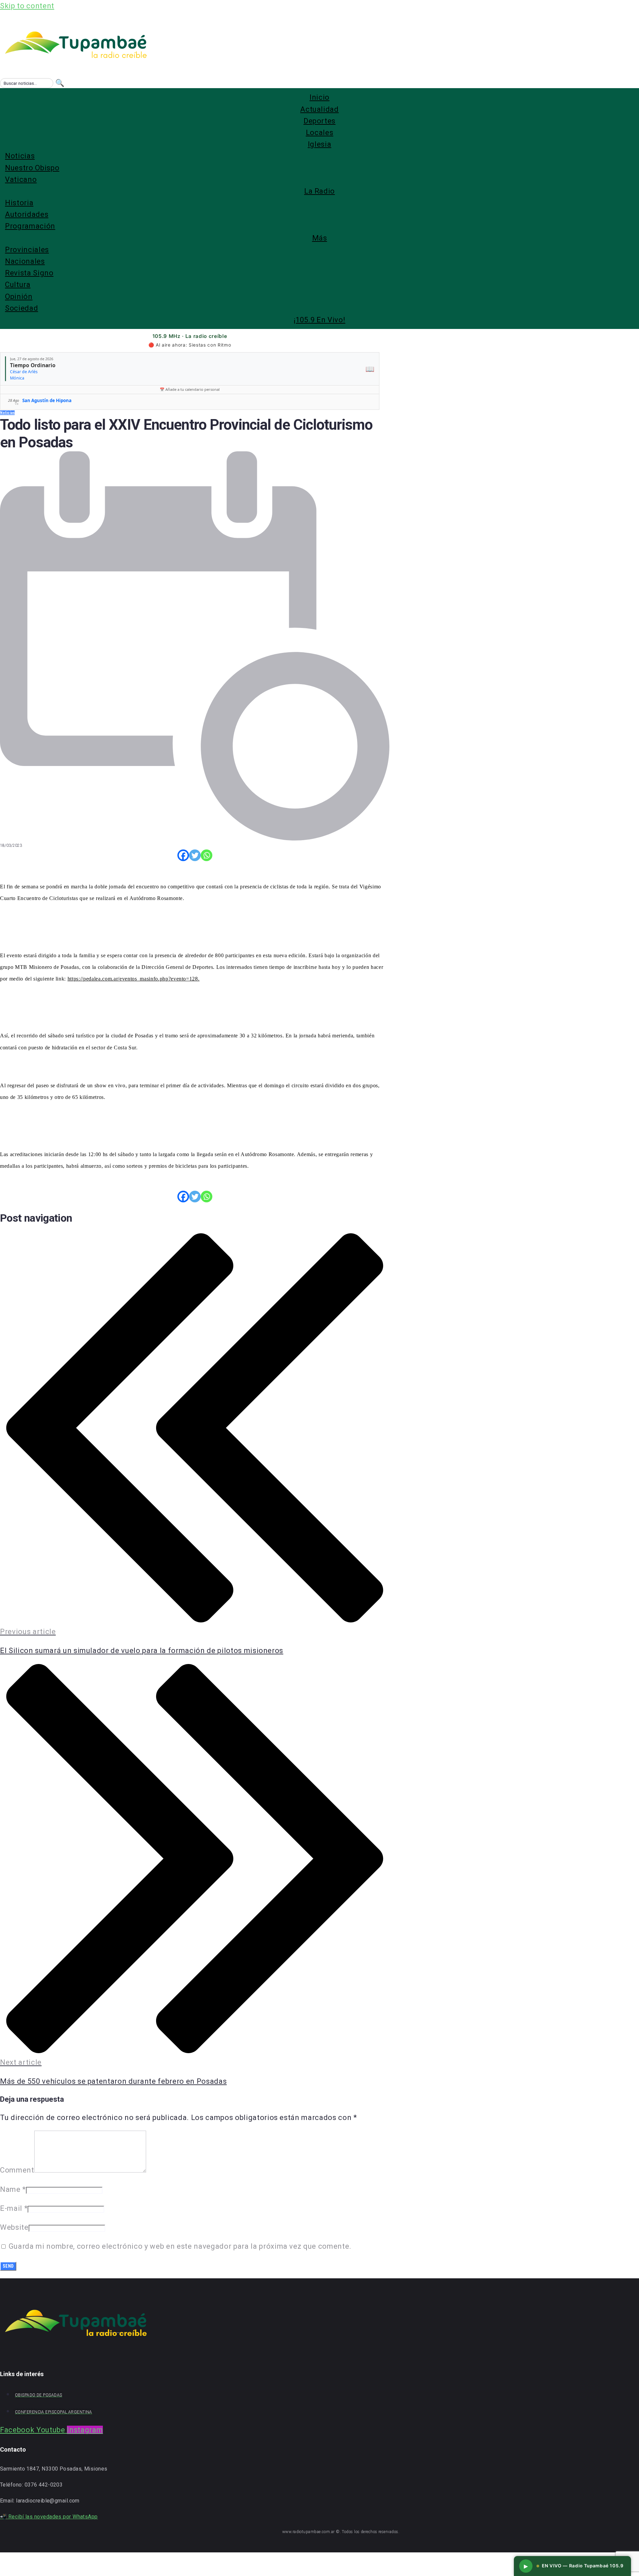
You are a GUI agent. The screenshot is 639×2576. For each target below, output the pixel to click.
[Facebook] (183, 855)
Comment (17, 2170)
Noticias (7, 413)
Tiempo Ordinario (33, 365)
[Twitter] (195, 855)
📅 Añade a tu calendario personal (190, 389)
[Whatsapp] (207, 855)
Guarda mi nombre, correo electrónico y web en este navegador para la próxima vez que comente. (180, 2246)
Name (13, 2189)
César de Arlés (24, 372)
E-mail (14, 2208)
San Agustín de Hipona (47, 400)
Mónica (17, 378)
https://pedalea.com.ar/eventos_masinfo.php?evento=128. (134, 979)
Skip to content (27, 6)
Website (14, 2227)
